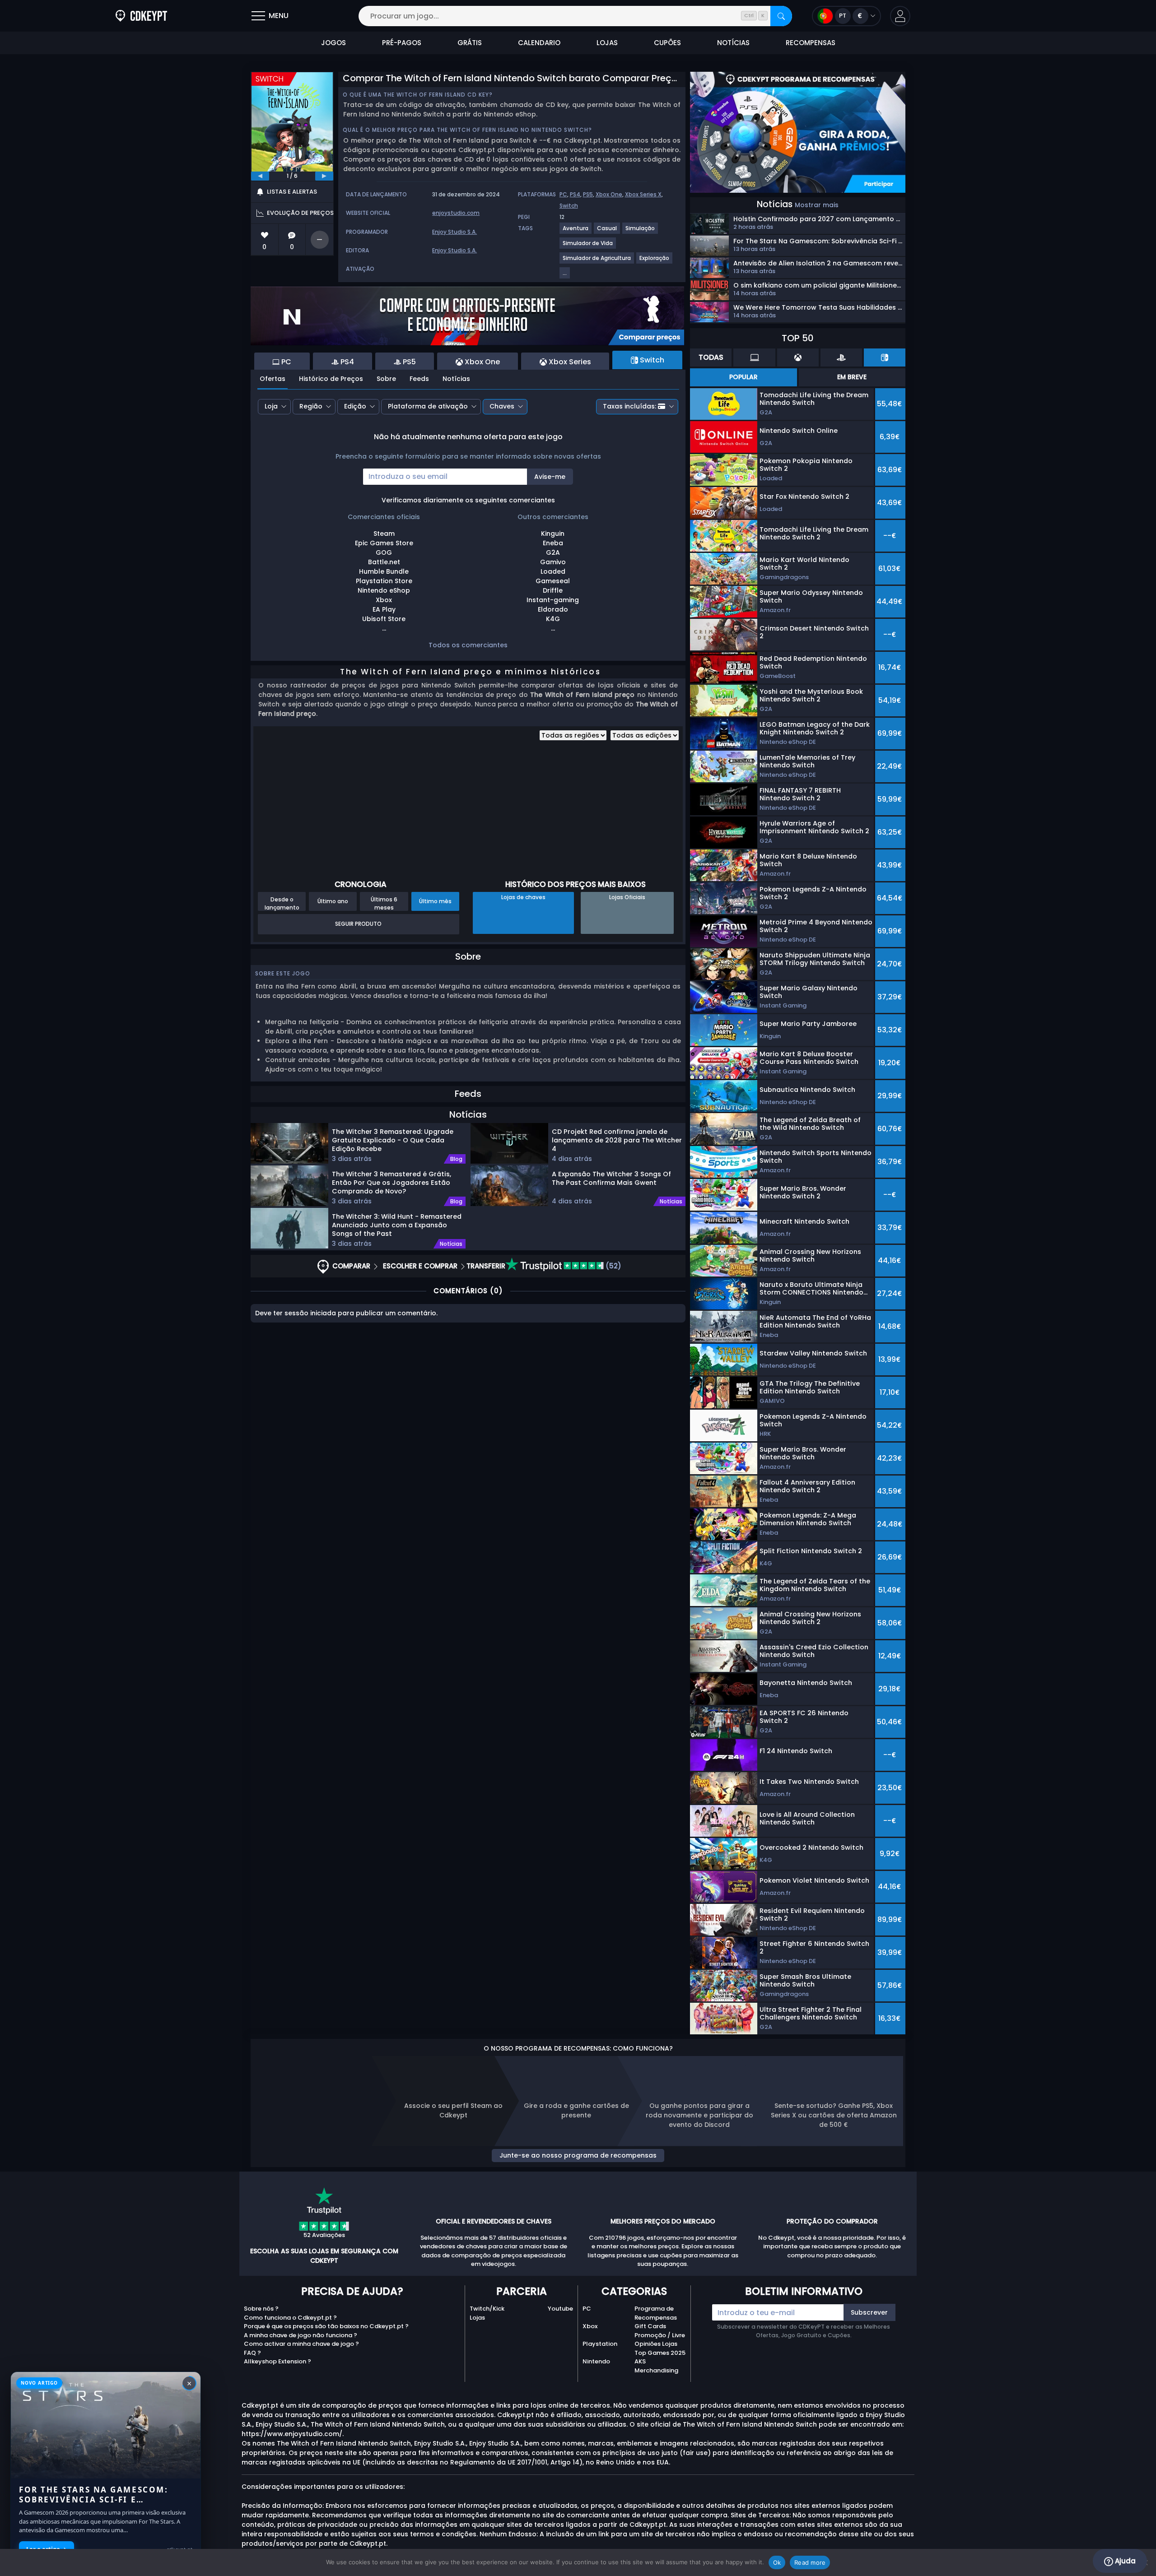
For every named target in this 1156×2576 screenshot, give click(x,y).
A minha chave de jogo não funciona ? (301, 2335)
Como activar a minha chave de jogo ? (301, 2344)
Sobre (386, 379)
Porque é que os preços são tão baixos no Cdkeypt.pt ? (326, 2326)
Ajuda (1124, 2561)
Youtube (560, 2309)
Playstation (600, 2344)
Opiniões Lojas (656, 2344)
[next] (324, 176)
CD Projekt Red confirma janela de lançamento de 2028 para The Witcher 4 (617, 1140)
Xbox (590, 2326)
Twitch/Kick (487, 2309)
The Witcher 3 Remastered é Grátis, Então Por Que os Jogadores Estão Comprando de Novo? (392, 1182)
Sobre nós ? (261, 2309)
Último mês (435, 901)
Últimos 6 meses (384, 903)
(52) (613, 1266)
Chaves (502, 406)
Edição (355, 406)
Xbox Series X (643, 194)
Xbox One (609, 194)
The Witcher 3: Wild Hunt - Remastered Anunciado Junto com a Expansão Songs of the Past (397, 1225)
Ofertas (273, 379)
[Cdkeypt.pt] (141, 16)
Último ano (333, 901)
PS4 (575, 194)
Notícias (456, 379)
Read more (810, 2562)
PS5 (588, 194)
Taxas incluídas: (629, 406)
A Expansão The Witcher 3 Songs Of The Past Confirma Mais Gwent (611, 1178)
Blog (456, 1159)
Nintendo (596, 2361)
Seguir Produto (358, 924)
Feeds (419, 379)
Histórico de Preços (331, 379)
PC (563, 194)
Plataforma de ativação (428, 406)
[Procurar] (781, 16)
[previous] (260, 176)
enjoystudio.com (456, 213)
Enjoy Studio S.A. (454, 232)
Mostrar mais (817, 205)
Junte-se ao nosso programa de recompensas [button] (578, 2155)
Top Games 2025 (660, 2353)
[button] (900, 16)
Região (311, 406)
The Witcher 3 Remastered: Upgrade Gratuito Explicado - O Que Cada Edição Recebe (393, 1140)
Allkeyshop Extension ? (277, 2361)
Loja (271, 406)
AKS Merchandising (656, 2366)
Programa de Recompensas (656, 2313)
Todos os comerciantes (468, 645)
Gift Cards (650, 2326)
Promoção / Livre (660, 2335)
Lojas (477, 2318)
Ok (777, 2562)
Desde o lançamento (282, 903)
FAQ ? (252, 2353)
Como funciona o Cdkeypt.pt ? (290, 2318)
